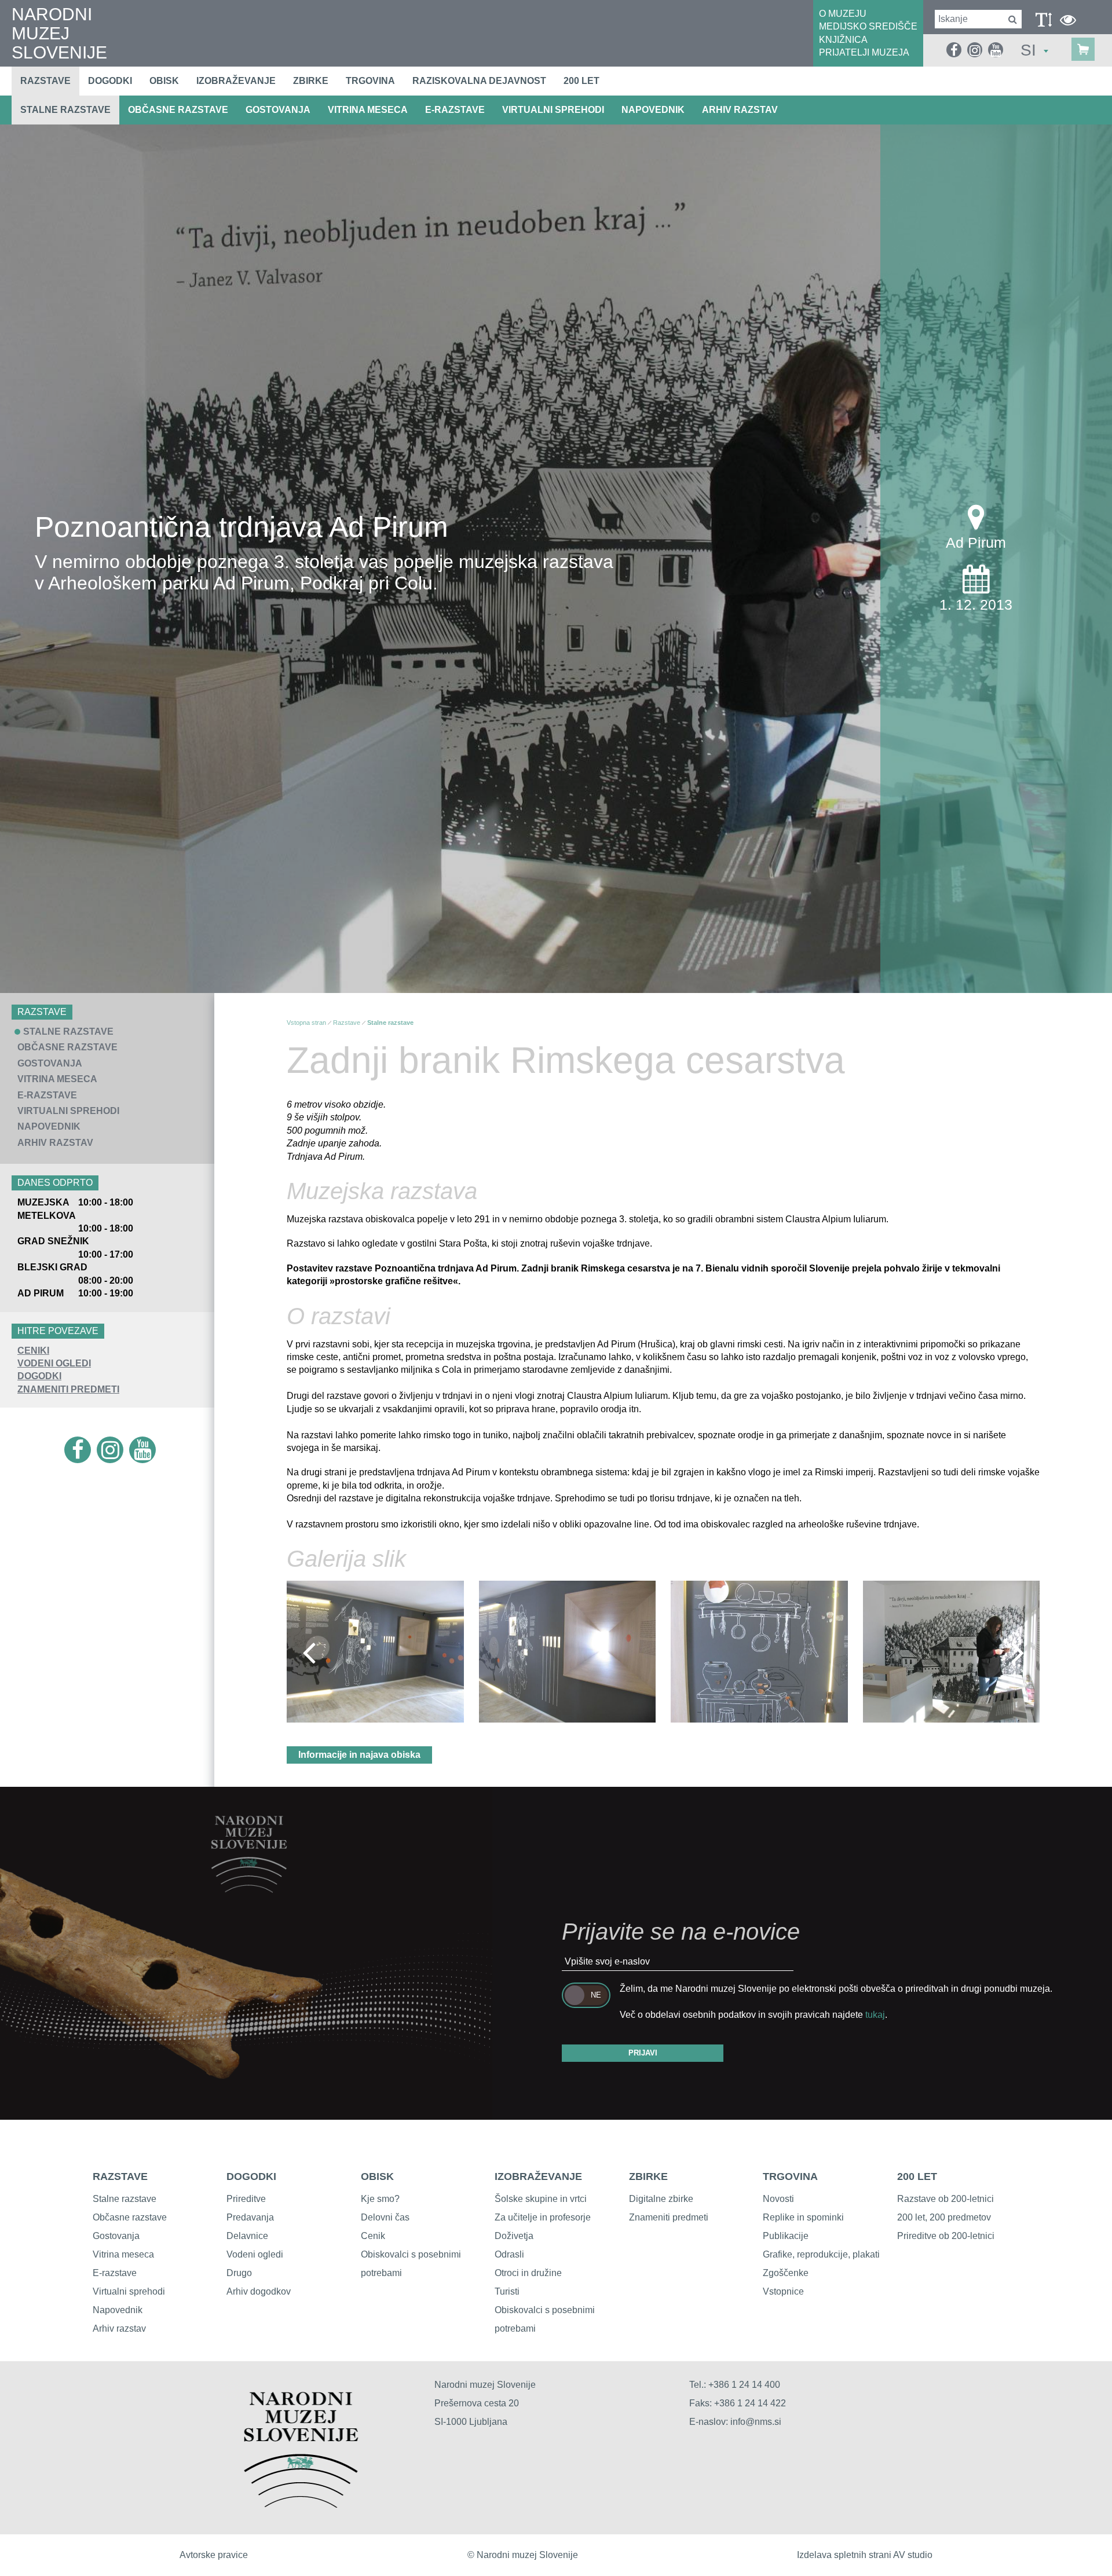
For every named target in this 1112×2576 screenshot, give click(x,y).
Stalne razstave (65, 110)
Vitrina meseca (368, 110)
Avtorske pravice (214, 2555)
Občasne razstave (178, 110)
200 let (581, 81)
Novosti (778, 2199)
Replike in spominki (803, 2217)
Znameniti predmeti (669, 2217)
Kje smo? (380, 2199)
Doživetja (514, 2236)
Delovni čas (385, 2217)
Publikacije (786, 2236)
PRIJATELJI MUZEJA (864, 52)
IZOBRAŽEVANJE (538, 2176)
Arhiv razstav (740, 110)
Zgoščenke (786, 2273)
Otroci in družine (528, 2273)
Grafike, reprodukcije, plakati (821, 2254)
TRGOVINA (790, 2176)
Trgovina (370, 81)
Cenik (373, 2236)
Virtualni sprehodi (553, 110)
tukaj (875, 2015)
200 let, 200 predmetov (944, 2217)
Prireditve (246, 2199)
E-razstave (455, 110)
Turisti (507, 2291)
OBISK (377, 2176)
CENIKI (33, 1351)
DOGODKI (39, 1376)
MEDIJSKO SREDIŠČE (868, 26)
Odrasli (509, 2254)
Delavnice (247, 2236)
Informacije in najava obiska (359, 1755)
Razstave (45, 81)
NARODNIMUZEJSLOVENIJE (59, 33)
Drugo (239, 2273)
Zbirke (311, 81)
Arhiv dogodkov (259, 2291)
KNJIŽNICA (843, 40)
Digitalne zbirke (661, 2199)
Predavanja (250, 2217)
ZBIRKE (648, 2176)
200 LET (917, 2176)
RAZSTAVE (120, 2176)
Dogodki (110, 81)
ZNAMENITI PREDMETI (68, 1389)
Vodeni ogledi (255, 2254)
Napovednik (653, 110)
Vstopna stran (306, 1023)
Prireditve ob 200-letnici (946, 2236)
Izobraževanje (236, 81)
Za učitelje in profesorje (543, 2217)
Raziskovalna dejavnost (479, 81)
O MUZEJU (843, 14)
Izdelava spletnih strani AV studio (865, 2555)
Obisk (164, 81)
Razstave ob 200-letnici (945, 2199)
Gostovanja (278, 110)
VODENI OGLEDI (54, 1363)
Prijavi (643, 2053)
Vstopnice (783, 2291)
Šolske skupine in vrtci (541, 2199)
